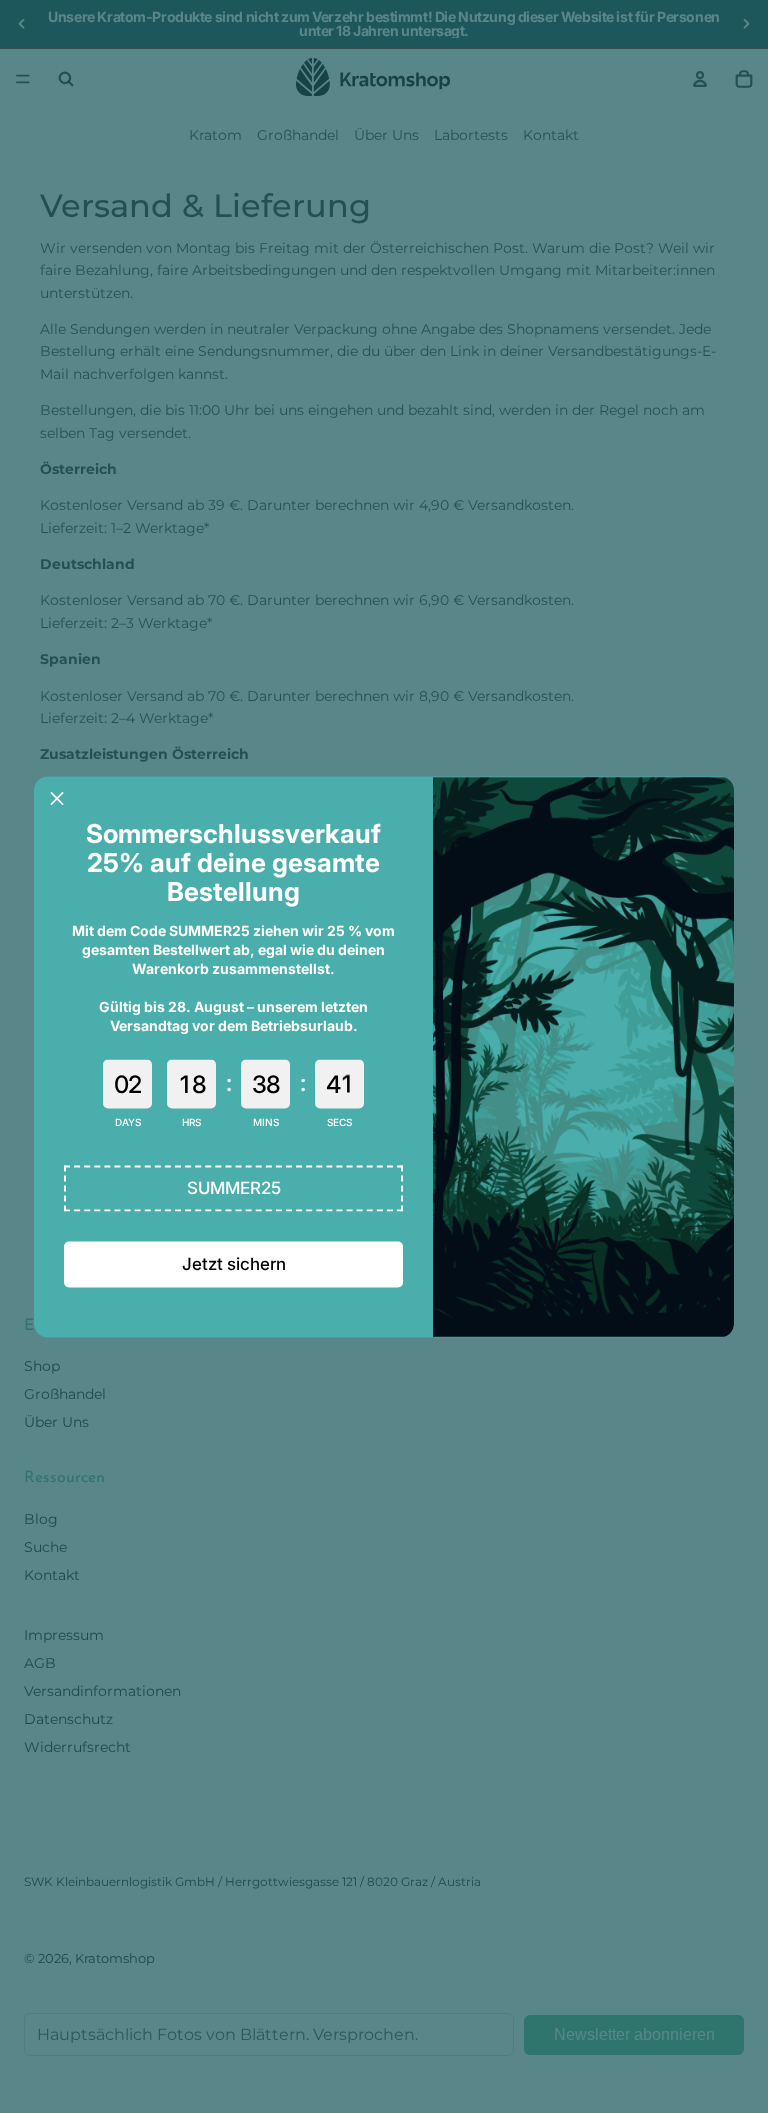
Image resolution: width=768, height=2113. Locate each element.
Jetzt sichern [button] (234, 1264)
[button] (233, 1188)
